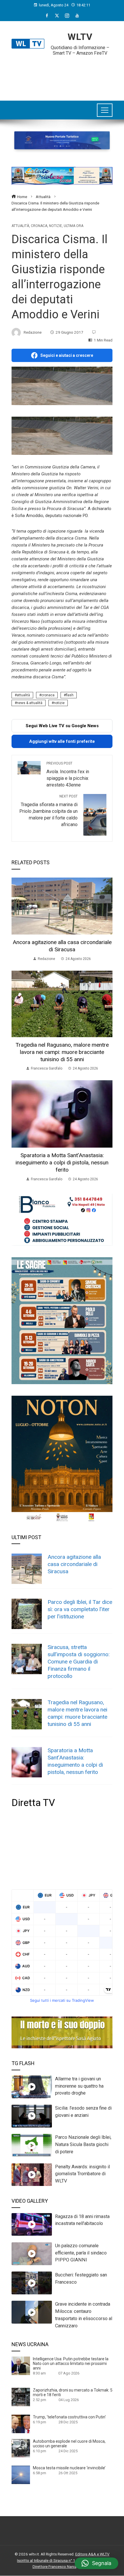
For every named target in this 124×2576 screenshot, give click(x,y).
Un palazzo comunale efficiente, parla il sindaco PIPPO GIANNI (81, 2253)
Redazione (33, 332)
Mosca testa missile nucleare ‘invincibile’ (69, 2468)
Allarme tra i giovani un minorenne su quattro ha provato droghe (79, 2086)
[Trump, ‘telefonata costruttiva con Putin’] (21, 2424)
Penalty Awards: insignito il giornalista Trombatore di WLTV (82, 2174)
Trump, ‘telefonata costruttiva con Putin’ (69, 2417)
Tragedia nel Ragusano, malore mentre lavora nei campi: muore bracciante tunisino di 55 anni (62, 1052)
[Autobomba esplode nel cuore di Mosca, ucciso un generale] (21, 2448)
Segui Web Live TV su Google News (62, 726)
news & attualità (30, 703)
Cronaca (39, 226)
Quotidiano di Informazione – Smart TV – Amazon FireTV (80, 50)
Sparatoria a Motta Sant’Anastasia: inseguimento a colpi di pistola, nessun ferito (62, 1163)
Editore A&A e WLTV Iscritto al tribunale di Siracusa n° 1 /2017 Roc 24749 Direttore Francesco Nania (63, 2560)
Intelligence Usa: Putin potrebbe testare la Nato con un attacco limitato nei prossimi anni (71, 2363)
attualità (23, 695)
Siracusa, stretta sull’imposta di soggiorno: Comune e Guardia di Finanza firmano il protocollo (79, 1662)
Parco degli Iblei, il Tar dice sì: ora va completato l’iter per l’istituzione (80, 1609)
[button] (96, 2563)
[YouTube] (77, 16)
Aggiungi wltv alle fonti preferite (62, 741)
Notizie (56, 226)
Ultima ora (74, 226)
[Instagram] (67, 16)
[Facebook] (47, 16)
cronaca (48, 695)
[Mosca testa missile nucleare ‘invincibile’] (21, 2475)
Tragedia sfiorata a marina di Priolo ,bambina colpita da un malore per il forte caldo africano (48, 811)
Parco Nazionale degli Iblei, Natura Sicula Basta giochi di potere (83, 2144)
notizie (59, 703)
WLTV (80, 37)
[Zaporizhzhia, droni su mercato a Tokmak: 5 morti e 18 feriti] (21, 2397)
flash (70, 695)
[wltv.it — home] (28, 44)
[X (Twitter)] (57, 16)
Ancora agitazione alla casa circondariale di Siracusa (62, 946)
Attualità (20, 226)
